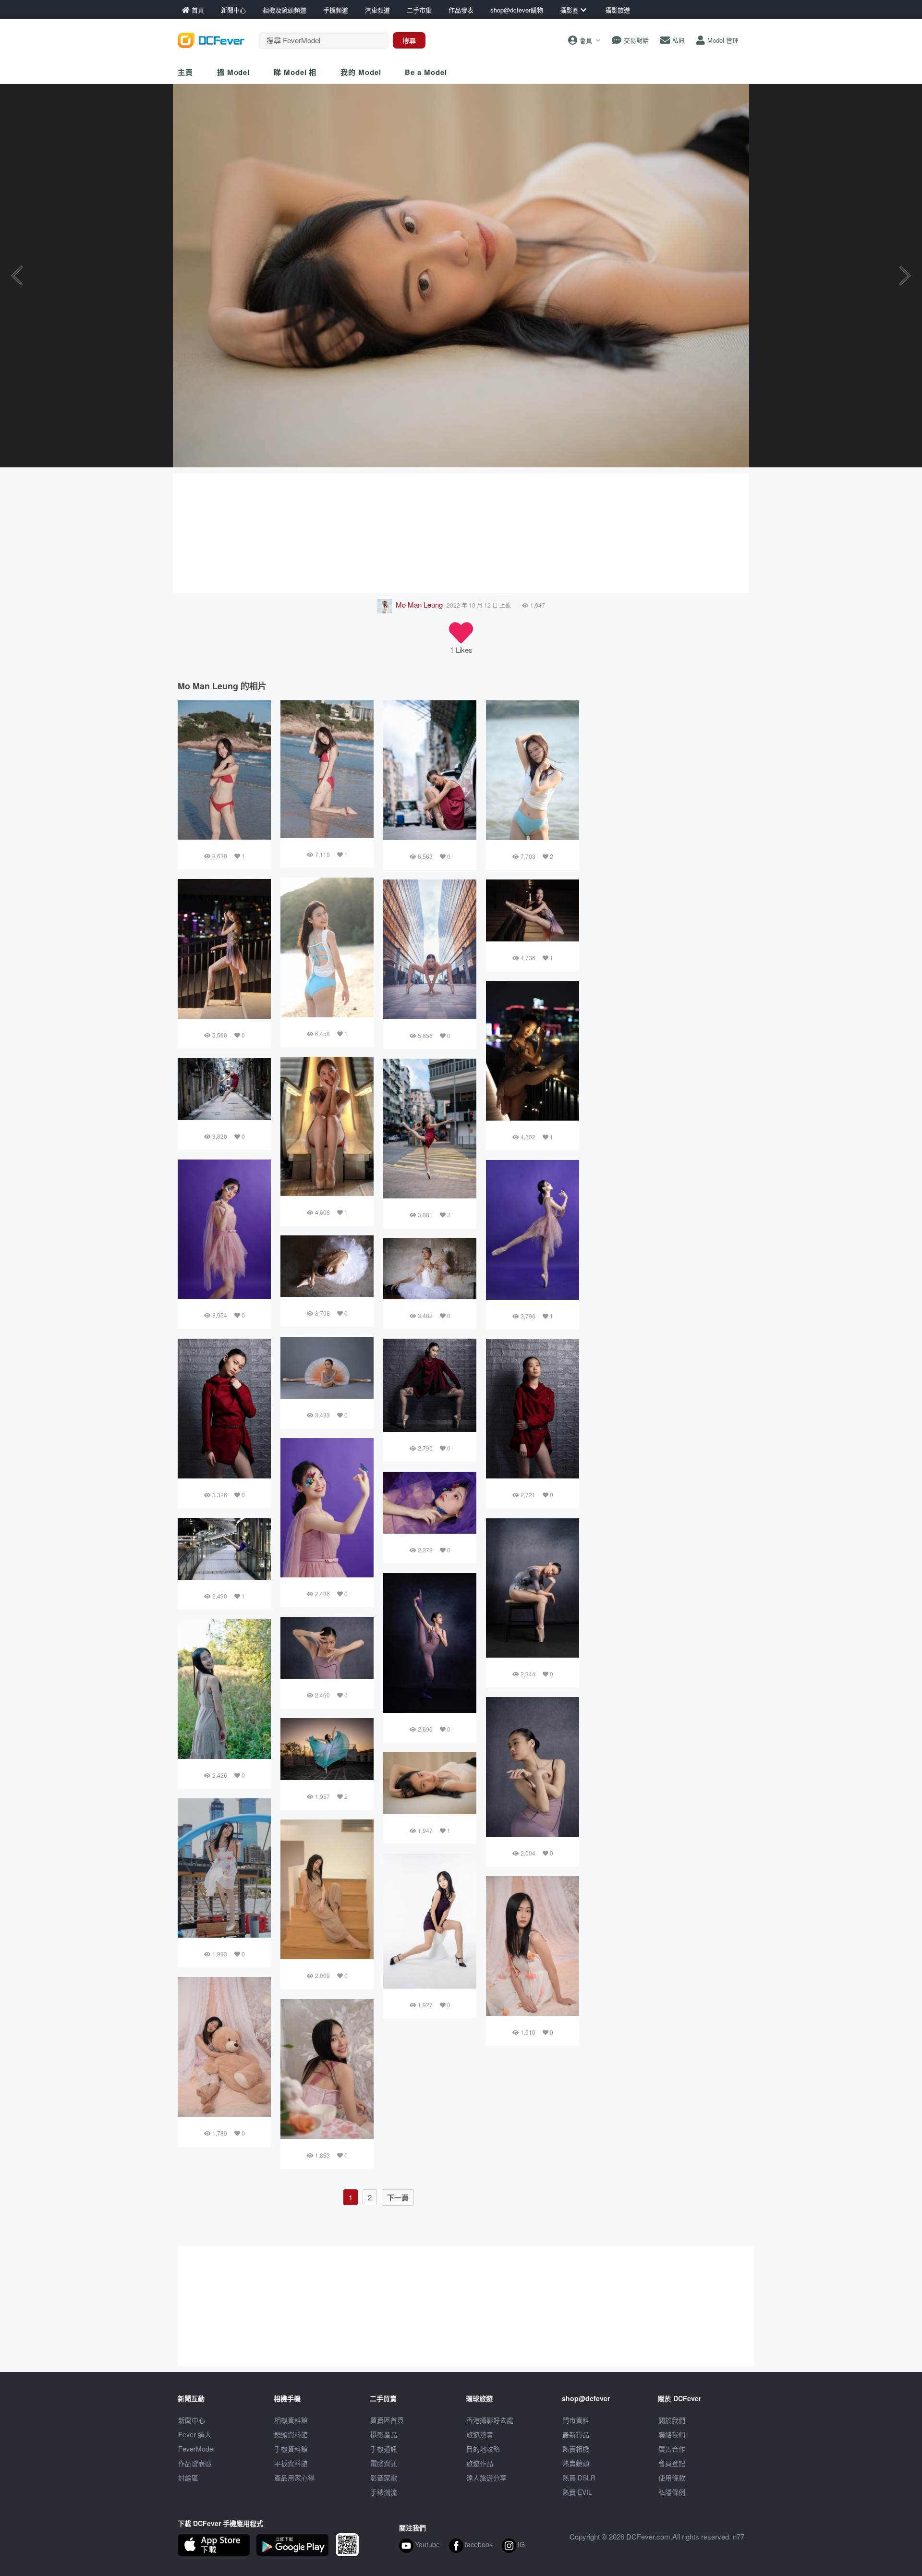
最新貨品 (576, 2434)
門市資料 (576, 2420)
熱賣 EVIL (577, 2492)
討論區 (188, 2478)
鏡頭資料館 (291, 2434)
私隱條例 (672, 2492)
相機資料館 (291, 2420)
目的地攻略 (483, 2449)
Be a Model (426, 72)
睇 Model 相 (295, 72)
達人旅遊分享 (486, 2478)
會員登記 (672, 2463)
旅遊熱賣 (480, 2434)
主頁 (185, 72)
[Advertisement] (461, 533)
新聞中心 (192, 2420)
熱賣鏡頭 (576, 2463)
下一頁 (398, 2198)
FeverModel (196, 2449)
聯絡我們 (672, 2434)
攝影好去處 (490, 2420)
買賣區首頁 (387, 2420)
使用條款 (672, 2478)
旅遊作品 (480, 2463)
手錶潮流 (384, 2492)
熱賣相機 (576, 2449)
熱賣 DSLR (579, 2478)
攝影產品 (384, 2434)
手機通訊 (384, 2449)
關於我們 (672, 2420)
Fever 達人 (195, 2434)
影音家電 (384, 2478)
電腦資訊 (384, 2463)
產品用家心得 (294, 2478)
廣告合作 (672, 2449)
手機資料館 (291, 2449)
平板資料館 (291, 2463)
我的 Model (361, 72)
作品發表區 (195, 2463)
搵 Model (233, 72)
